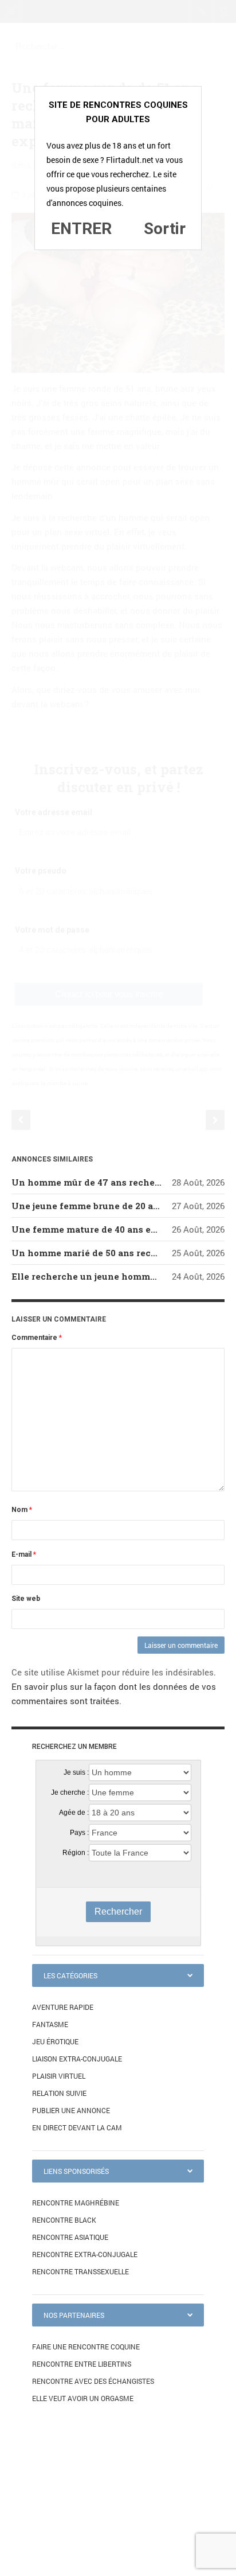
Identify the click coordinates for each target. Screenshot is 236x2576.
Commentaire (37, 1338)
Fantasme (50, 2024)
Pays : (79, 1833)
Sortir (165, 229)
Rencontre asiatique (70, 2237)
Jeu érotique (55, 2041)
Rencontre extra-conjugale (85, 2254)
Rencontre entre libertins (82, 2364)
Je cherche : (70, 1792)
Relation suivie (59, 2093)
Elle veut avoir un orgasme (83, 2398)
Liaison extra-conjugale (77, 2059)
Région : (76, 1853)
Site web (26, 1599)
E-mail (24, 1554)
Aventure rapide (63, 2007)
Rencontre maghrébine (76, 2203)
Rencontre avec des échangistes (93, 2381)
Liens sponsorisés (76, 2171)
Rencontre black (64, 2220)
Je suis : (76, 1772)
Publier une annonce (71, 2110)
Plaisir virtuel (59, 2076)
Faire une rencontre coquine (86, 2347)
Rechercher (118, 1911)
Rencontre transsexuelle (80, 2271)
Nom (22, 1510)
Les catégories (70, 1975)
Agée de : (74, 1813)
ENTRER (81, 229)
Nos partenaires (74, 2315)
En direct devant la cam (77, 2127)
